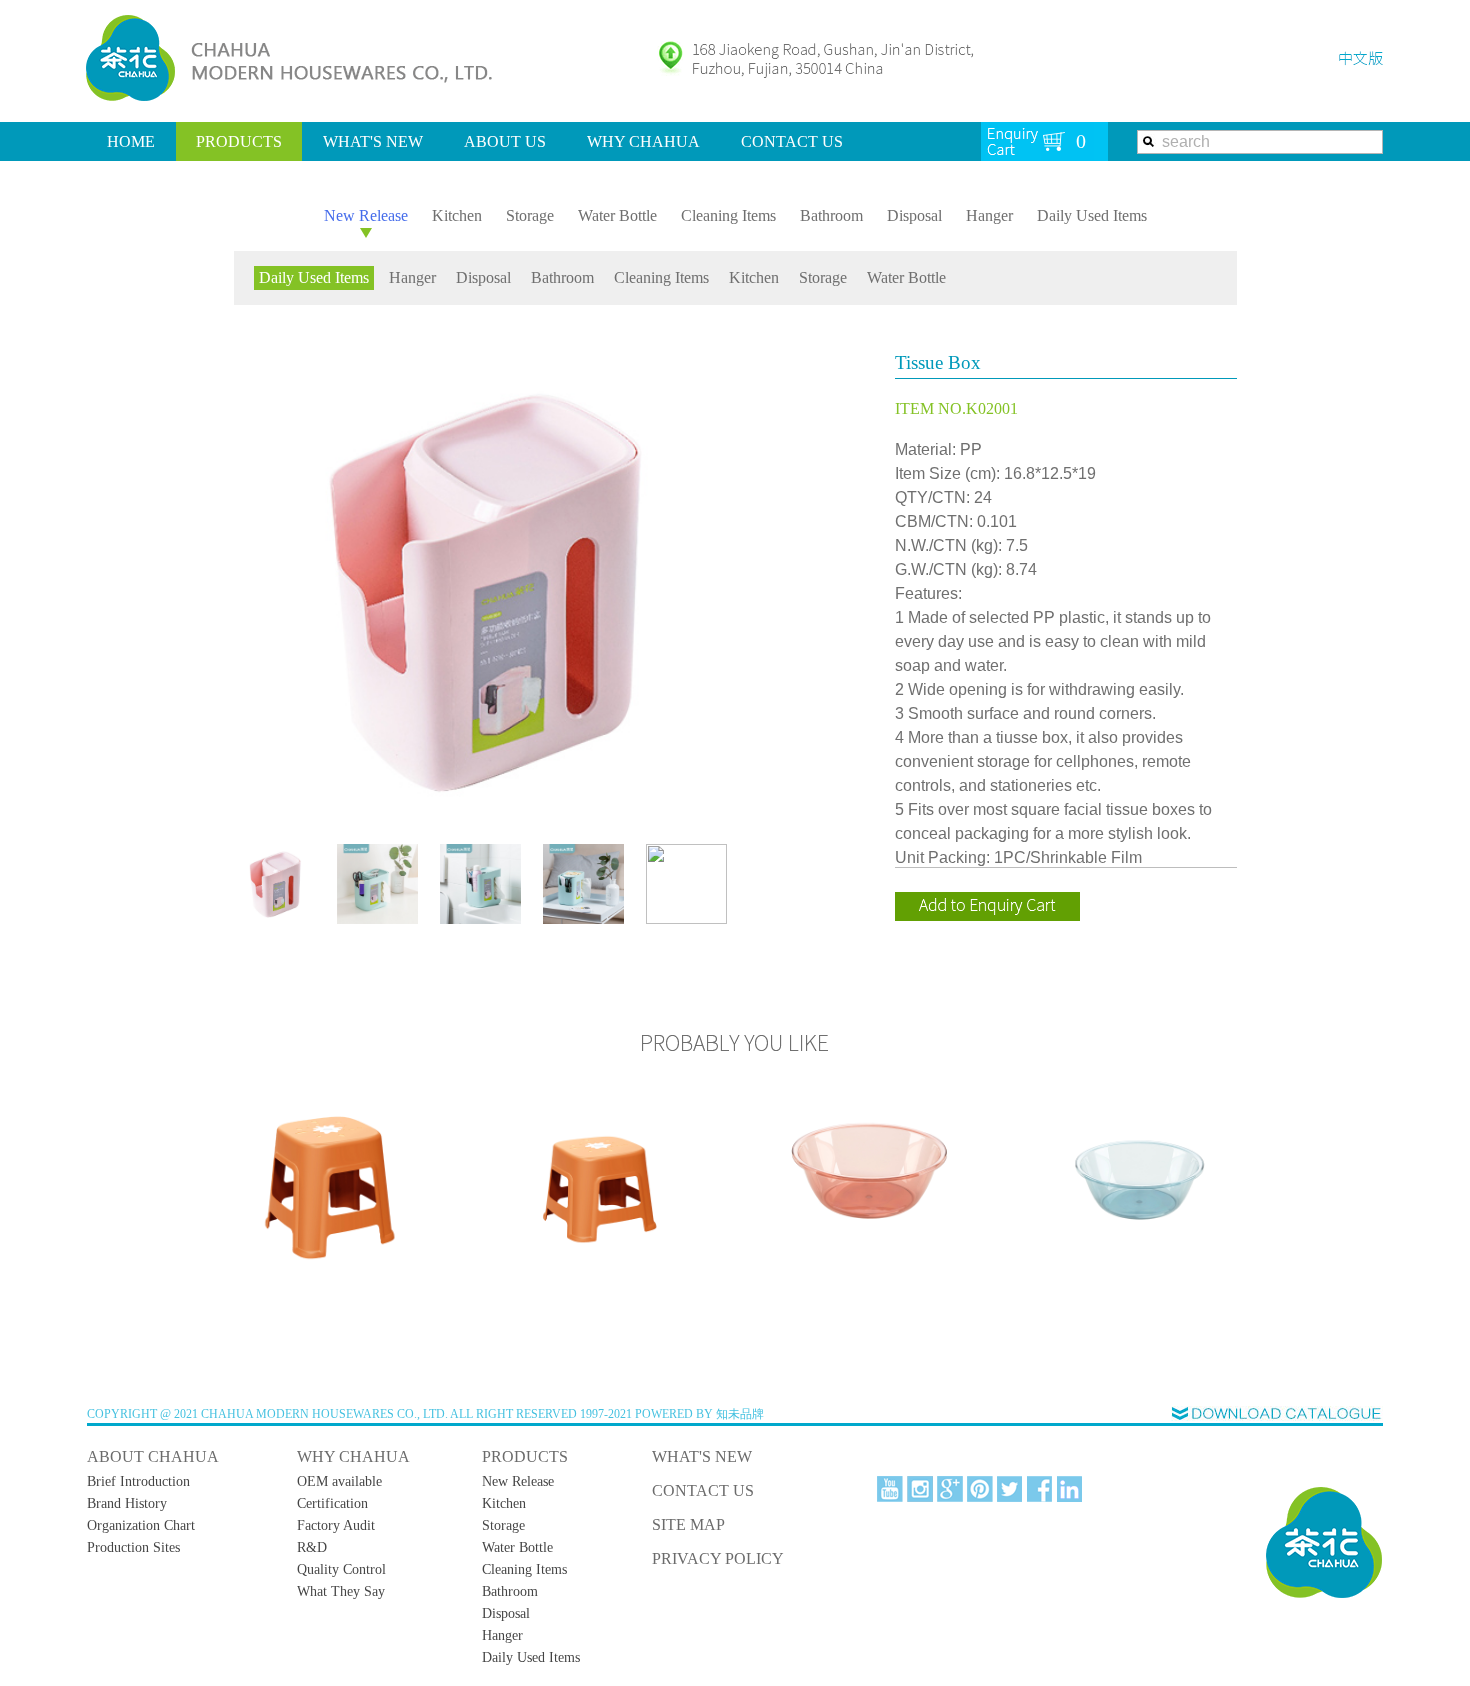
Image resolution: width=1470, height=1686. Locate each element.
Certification (332, 1503)
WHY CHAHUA (643, 141)
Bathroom (831, 215)
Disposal (914, 215)
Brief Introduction (138, 1481)
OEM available (339, 1481)
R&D (312, 1547)
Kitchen (457, 215)
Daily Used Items (1092, 215)
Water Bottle (617, 215)
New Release (366, 215)
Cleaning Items (728, 215)
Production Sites (133, 1547)
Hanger (989, 215)
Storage (530, 215)
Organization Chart (141, 1525)
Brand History (127, 1503)
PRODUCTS (239, 141)
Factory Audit (336, 1525)
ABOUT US (505, 141)
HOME (131, 141)
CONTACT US (792, 141)
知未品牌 (740, 1414)
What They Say (341, 1591)
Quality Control (341, 1569)
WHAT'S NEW (373, 141)
